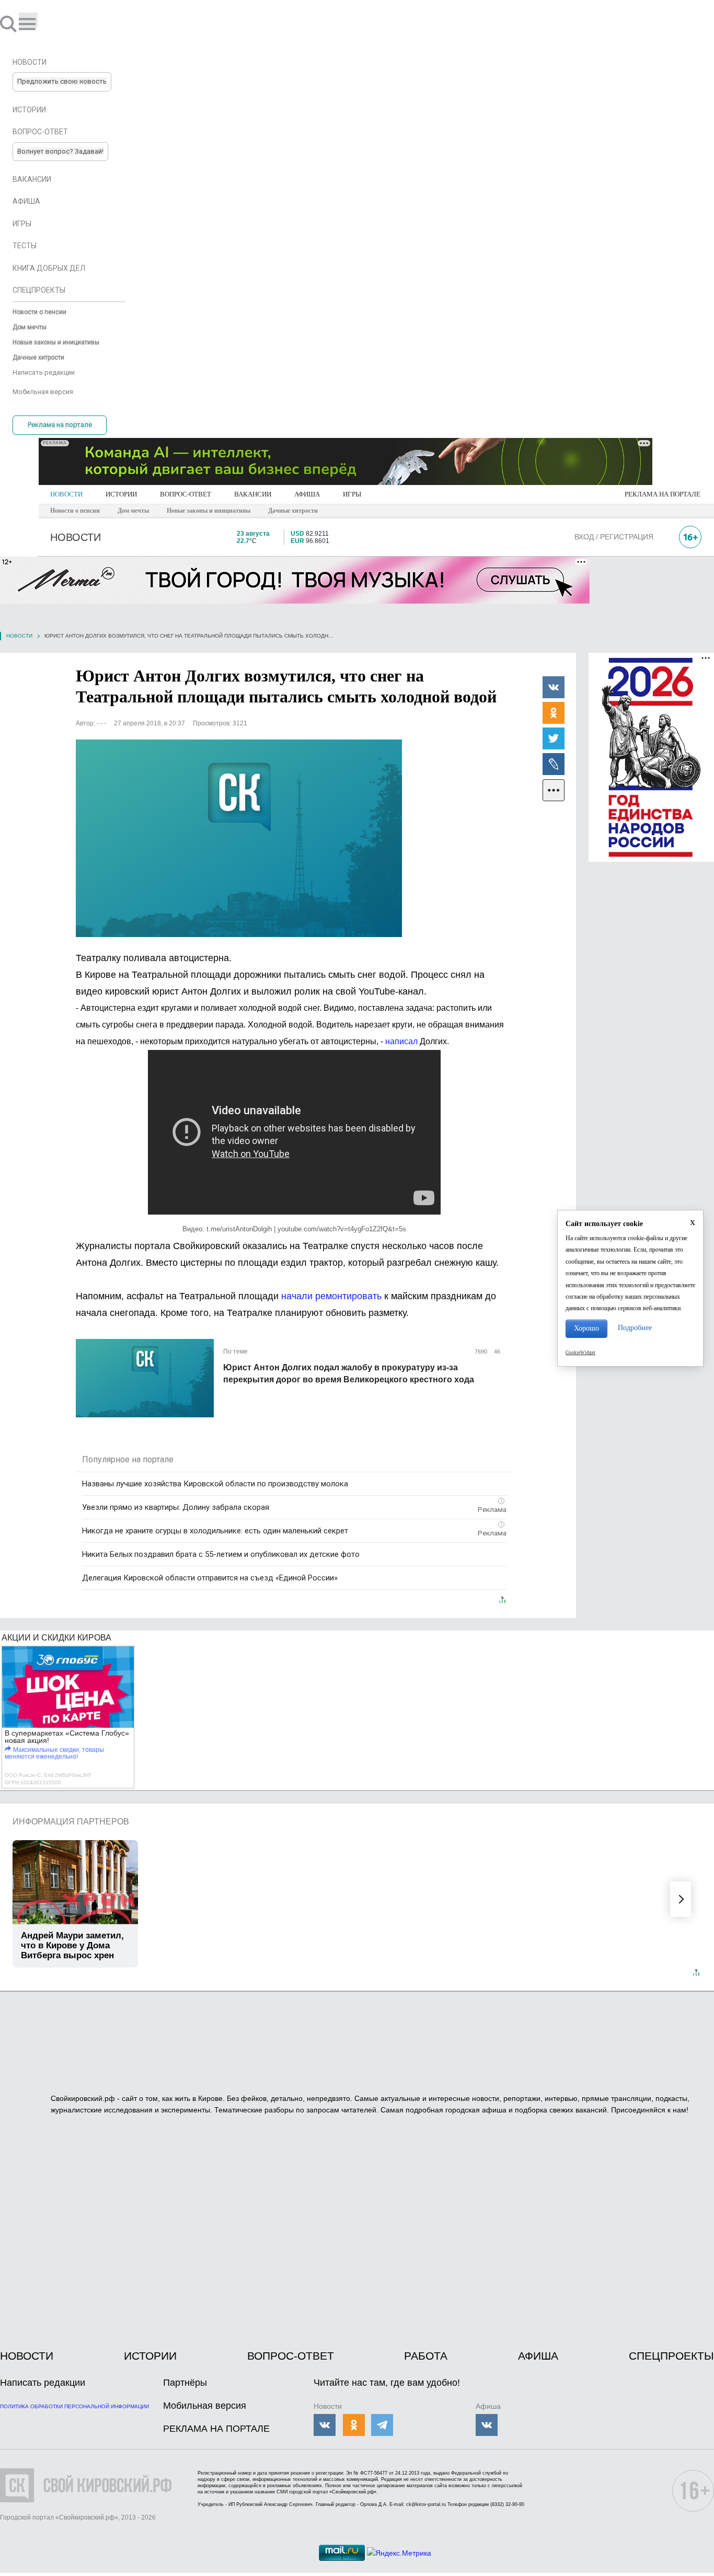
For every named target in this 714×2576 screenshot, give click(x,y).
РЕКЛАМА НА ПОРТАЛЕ (663, 494)
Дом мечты (133, 511)
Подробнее (635, 1328)
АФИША (307, 494)
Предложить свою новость (62, 81)
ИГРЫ (352, 494)
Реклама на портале (60, 425)
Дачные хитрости (293, 511)
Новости (19, 636)
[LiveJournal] (554, 764)
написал (402, 1041)
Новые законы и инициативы (209, 511)
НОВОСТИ (66, 494)
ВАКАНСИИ (253, 494)
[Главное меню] (28, 20)
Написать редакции (43, 2383)
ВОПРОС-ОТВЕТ (186, 494)
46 (496, 1351)
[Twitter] (554, 738)
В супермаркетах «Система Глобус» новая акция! (67, 1737)
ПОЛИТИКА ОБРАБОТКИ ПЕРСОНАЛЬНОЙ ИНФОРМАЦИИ (74, 2406)
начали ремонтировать (331, 1296)
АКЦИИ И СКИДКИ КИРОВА (56, 1638)
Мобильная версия (205, 2406)
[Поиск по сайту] (9, 24)
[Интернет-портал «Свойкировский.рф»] (39, 24)
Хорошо (586, 1328)
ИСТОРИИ (121, 494)
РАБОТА (426, 2356)
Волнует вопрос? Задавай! (60, 151)
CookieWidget (580, 1353)
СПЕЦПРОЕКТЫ (671, 2356)
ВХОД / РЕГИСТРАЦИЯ (614, 537)
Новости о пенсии (75, 511)
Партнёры (185, 2383)
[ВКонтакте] (554, 687)
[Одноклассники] (554, 712)
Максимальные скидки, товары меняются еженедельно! (54, 1753)
